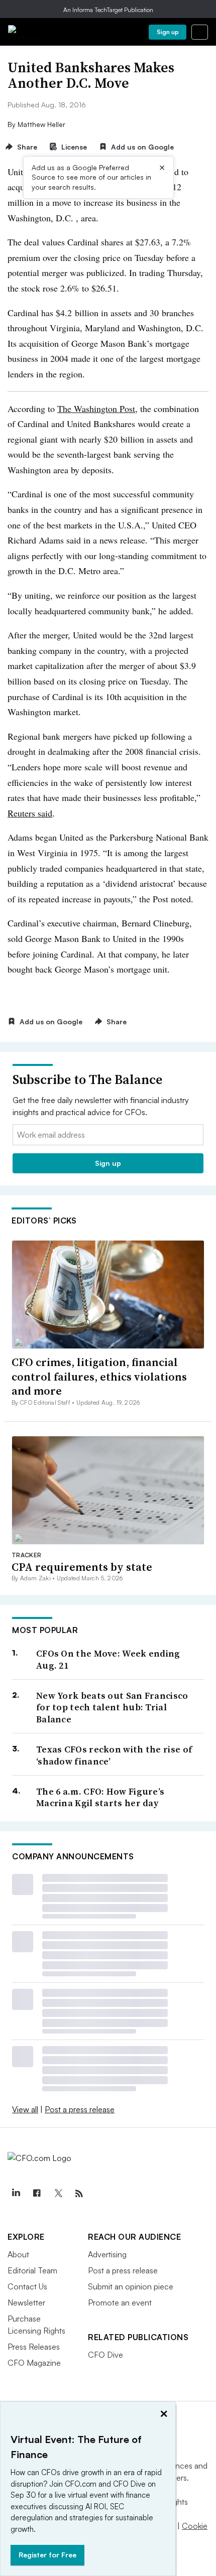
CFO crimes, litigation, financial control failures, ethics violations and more (99, 1376)
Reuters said (30, 813)
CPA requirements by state (82, 1567)
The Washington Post (96, 409)
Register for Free (47, 2555)
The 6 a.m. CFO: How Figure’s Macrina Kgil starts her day (100, 1797)
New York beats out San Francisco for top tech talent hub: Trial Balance (112, 1707)
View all (25, 2109)
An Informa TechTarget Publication (108, 10)
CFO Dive (105, 2355)
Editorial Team (32, 2270)
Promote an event (120, 2302)
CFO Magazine (34, 2363)
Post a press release (80, 2109)
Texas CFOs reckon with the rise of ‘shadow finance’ (114, 1755)
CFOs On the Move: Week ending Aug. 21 (108, 1659)
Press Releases (34, 2347)
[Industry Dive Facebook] (37, 2194)
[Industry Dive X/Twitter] (58, 2194)
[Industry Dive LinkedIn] (16, 2194)
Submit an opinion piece (131, 2286)
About (18, 2254)
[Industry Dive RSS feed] (79, 2194)
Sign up (168, 32)
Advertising (107, 2254)
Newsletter (26, 2302)
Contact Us (27, 2286)
